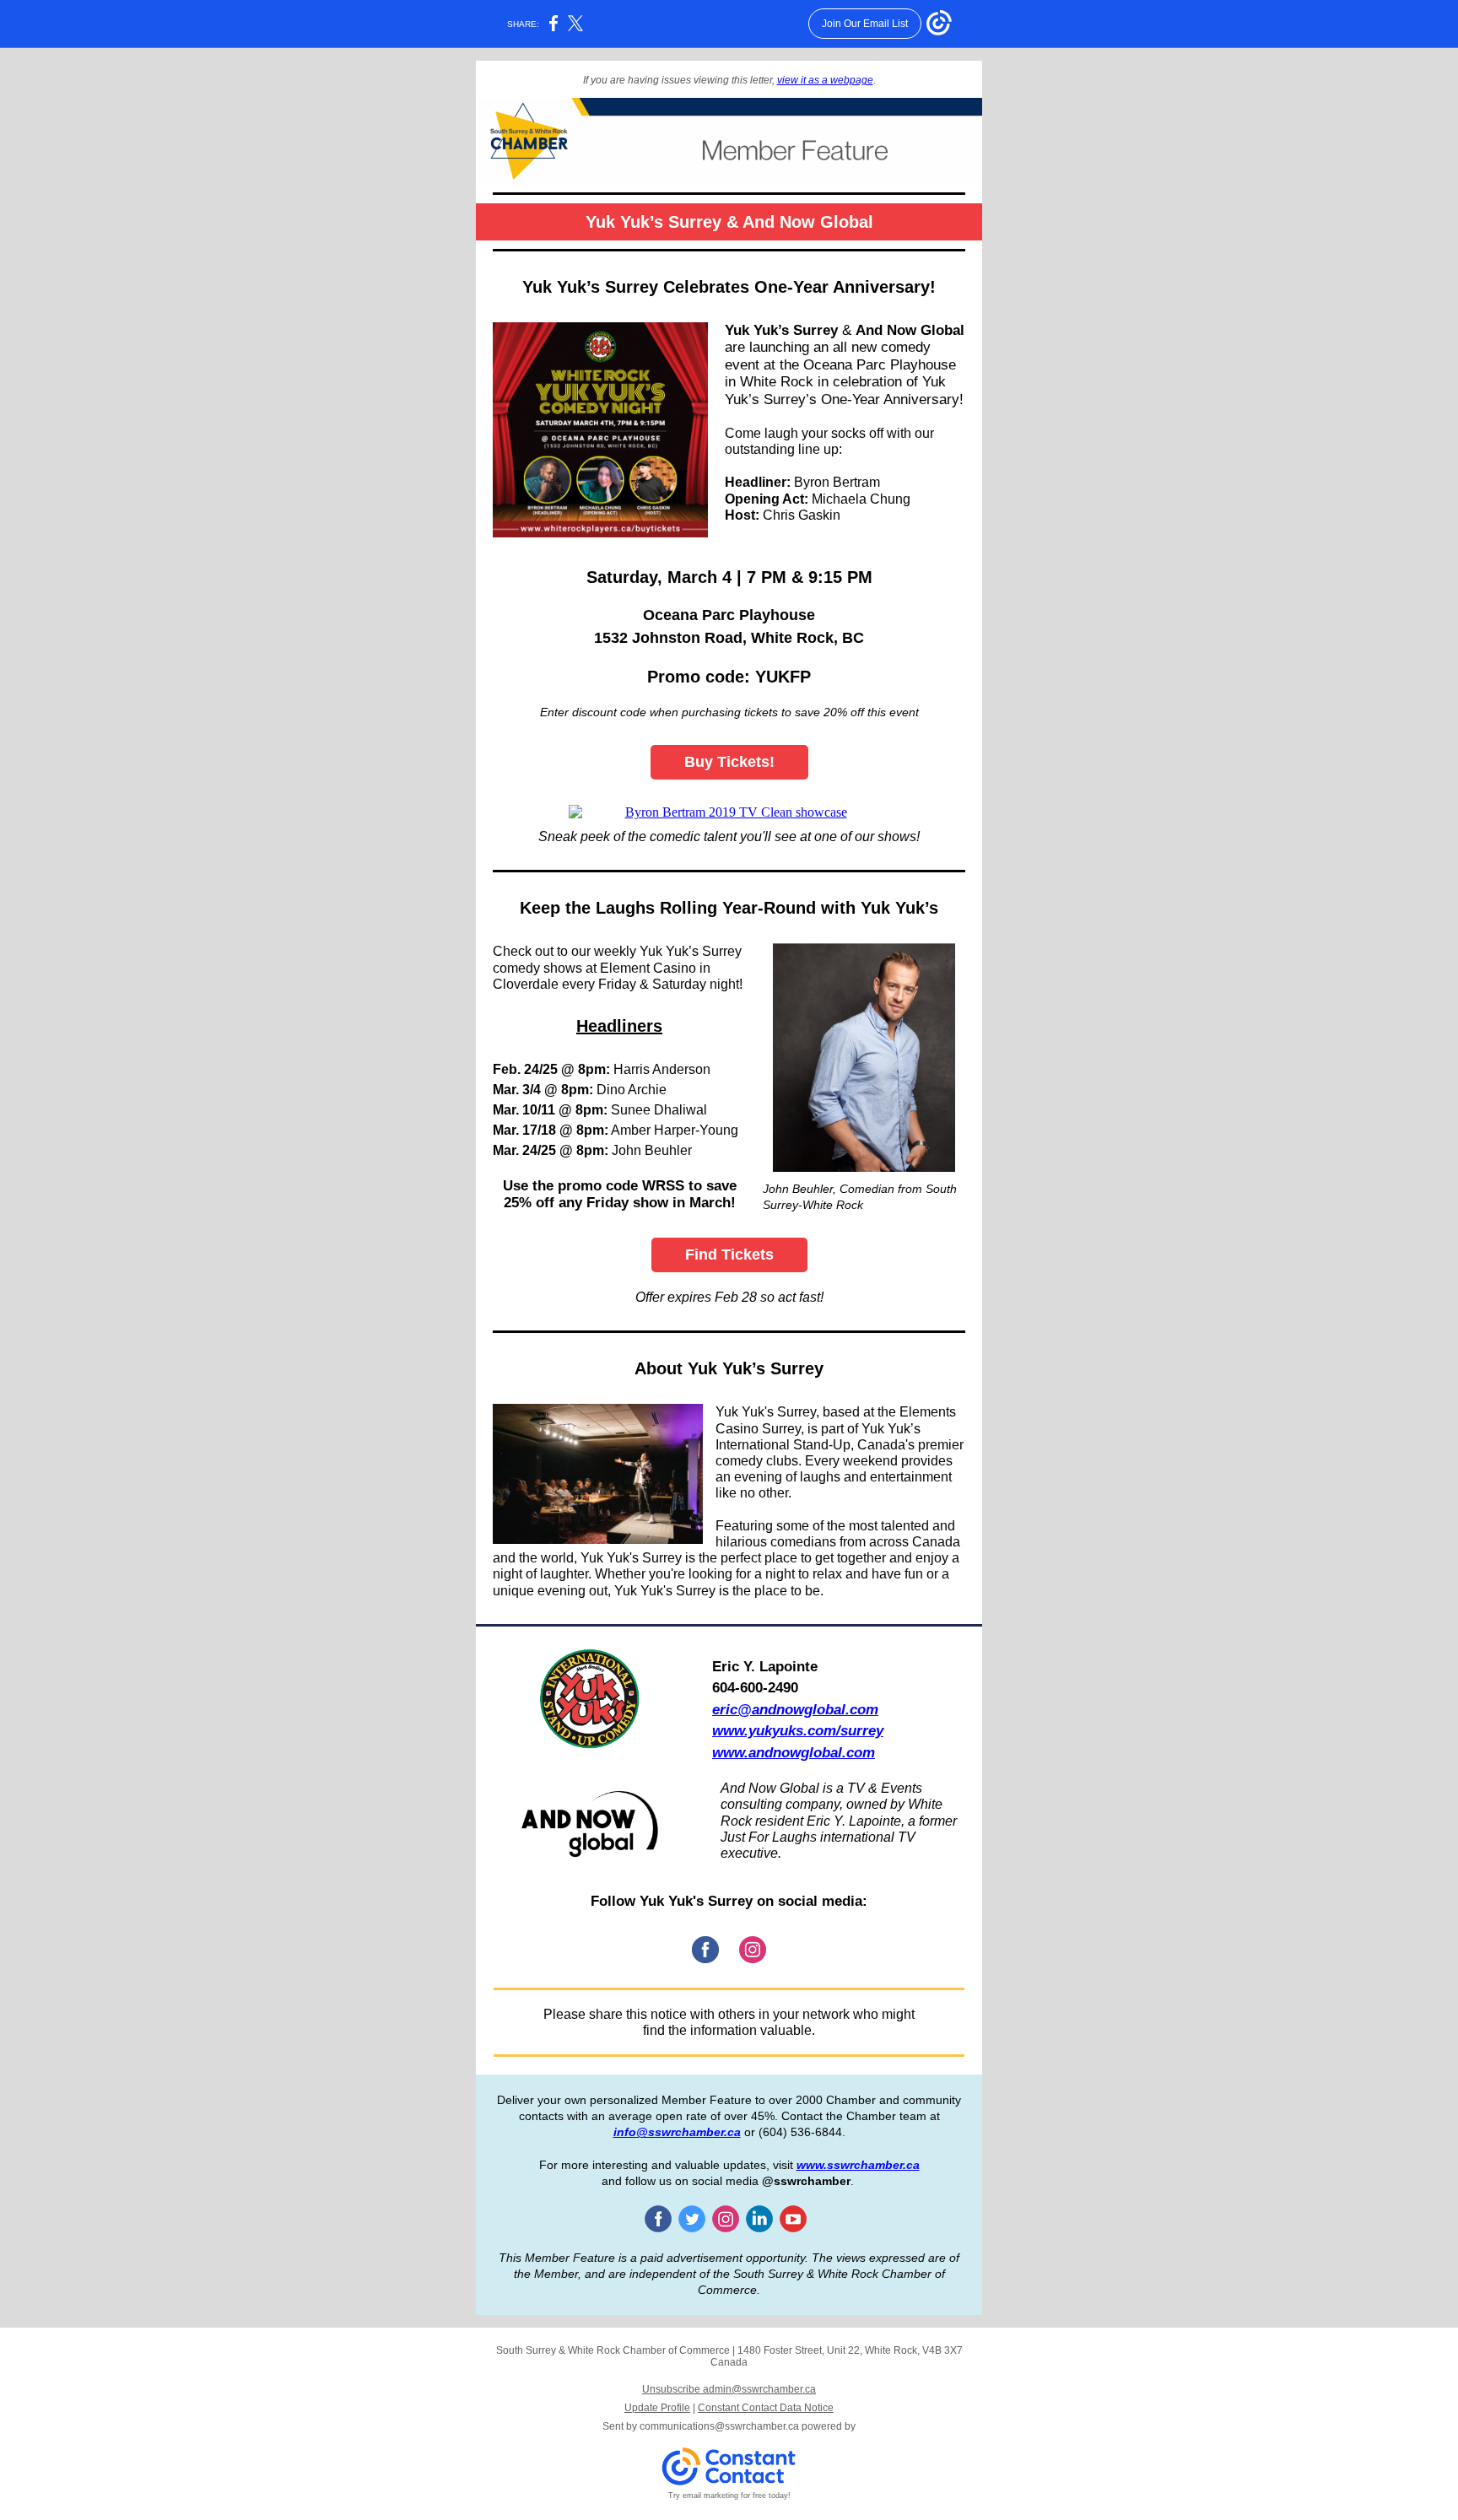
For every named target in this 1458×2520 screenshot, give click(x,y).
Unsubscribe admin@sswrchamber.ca (729, 2389)
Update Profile (657, 2408)
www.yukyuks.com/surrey (798, 1731)
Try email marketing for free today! (729, 2496)
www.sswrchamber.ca (858, 2165)
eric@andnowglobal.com (795, 1710)
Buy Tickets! (729, 762)
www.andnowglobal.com (794, 1753)
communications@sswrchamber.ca (719, 2426)
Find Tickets (729, 1255)
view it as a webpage (825, 80)
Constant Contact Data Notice (766, 2408)
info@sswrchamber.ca (677, 2132)
